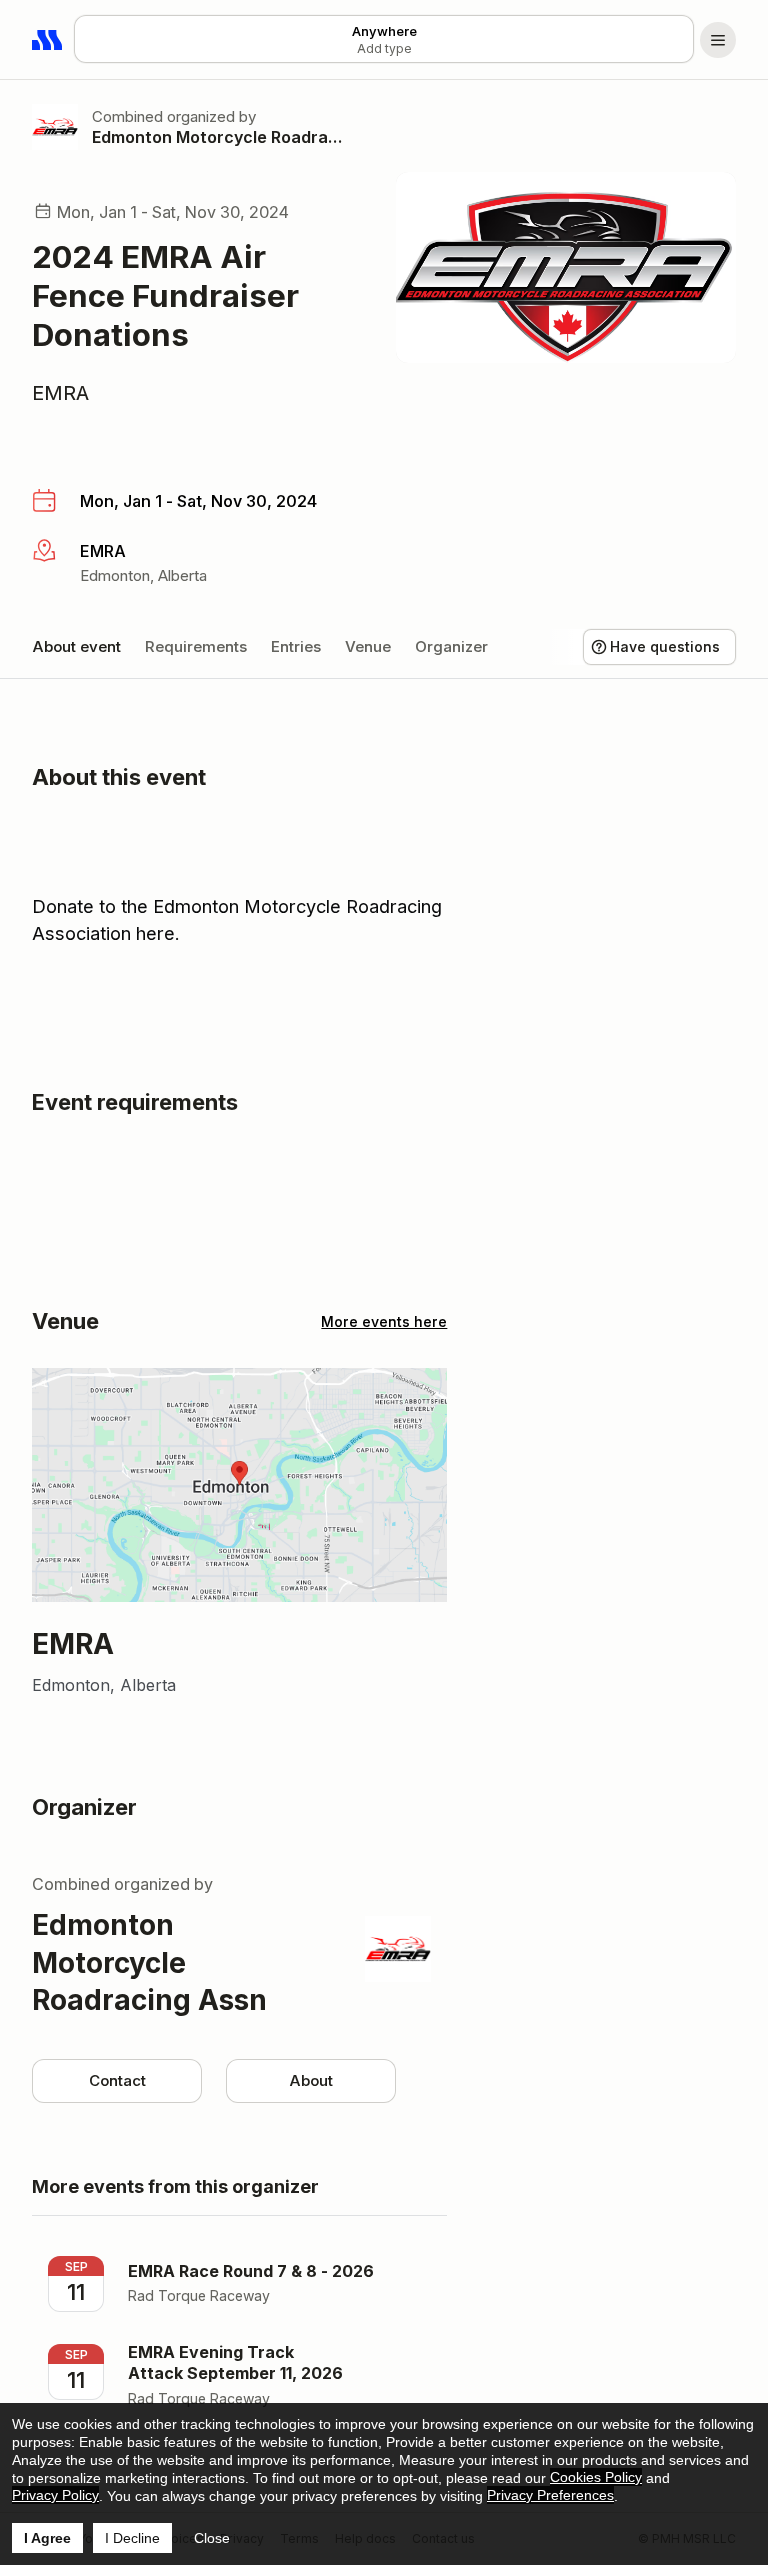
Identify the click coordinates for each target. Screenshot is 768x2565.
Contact (117, 2080)
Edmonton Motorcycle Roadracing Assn (220, 137)
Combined (127, 116)
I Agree (47, 2538)
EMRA (60, 393)
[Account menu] (718, 40)
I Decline (132, 2538)
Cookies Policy (596, 2477)
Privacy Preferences (550, 2495)
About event (76, 646)
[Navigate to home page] (48, 40)
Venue (368, 646)
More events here (384, 1321)
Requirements (196, 646)
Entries (296, 646)
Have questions (665, 646)
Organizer (451, 646)
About (311, 2080)
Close (212, 2538)
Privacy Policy (55, 2495)
